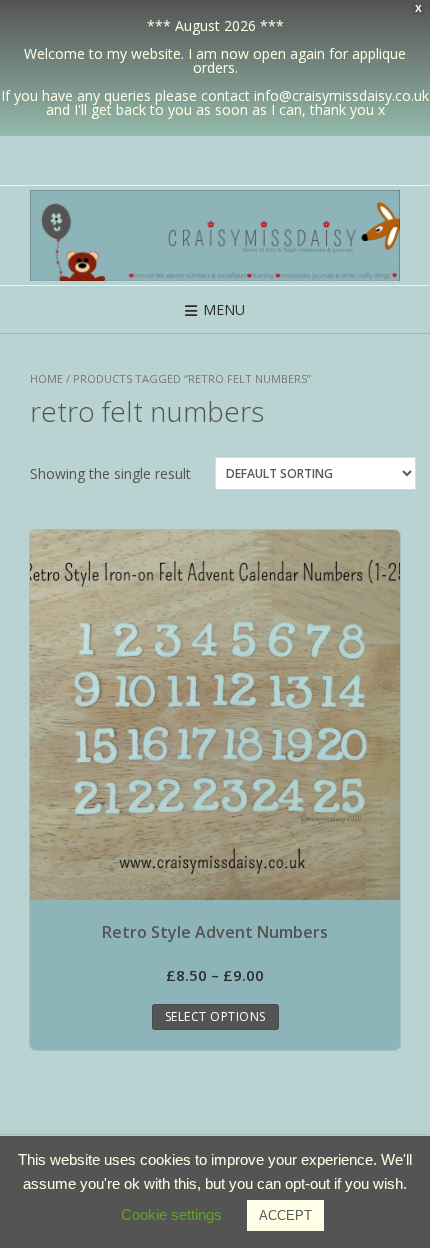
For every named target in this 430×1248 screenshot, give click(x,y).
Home (46, 378)
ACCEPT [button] (285, 1215)
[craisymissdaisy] (215, 235)
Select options (215, 1016)
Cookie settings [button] (171, 1214)
